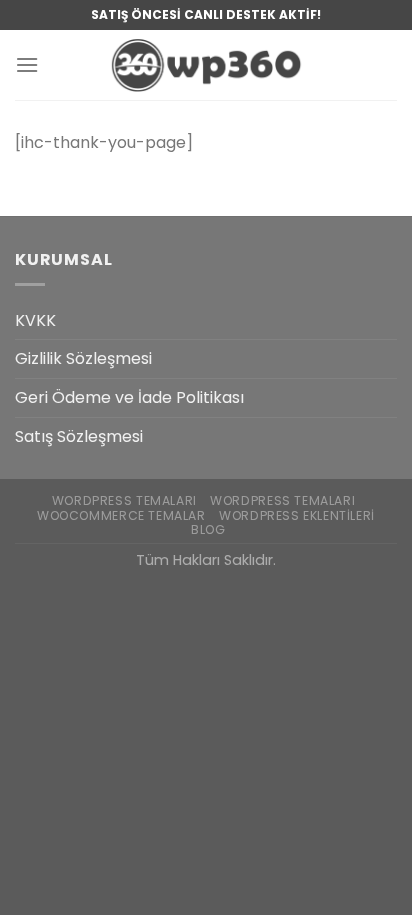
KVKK (35, 320)
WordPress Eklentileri (297, 515)
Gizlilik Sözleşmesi (83, 358)
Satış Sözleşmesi (79, 436)
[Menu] (27, 64)
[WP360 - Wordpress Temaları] (206, 64)
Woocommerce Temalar (121, 515)
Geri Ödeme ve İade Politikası (129, 397)
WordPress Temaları (124, 500)
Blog (208, 529)
